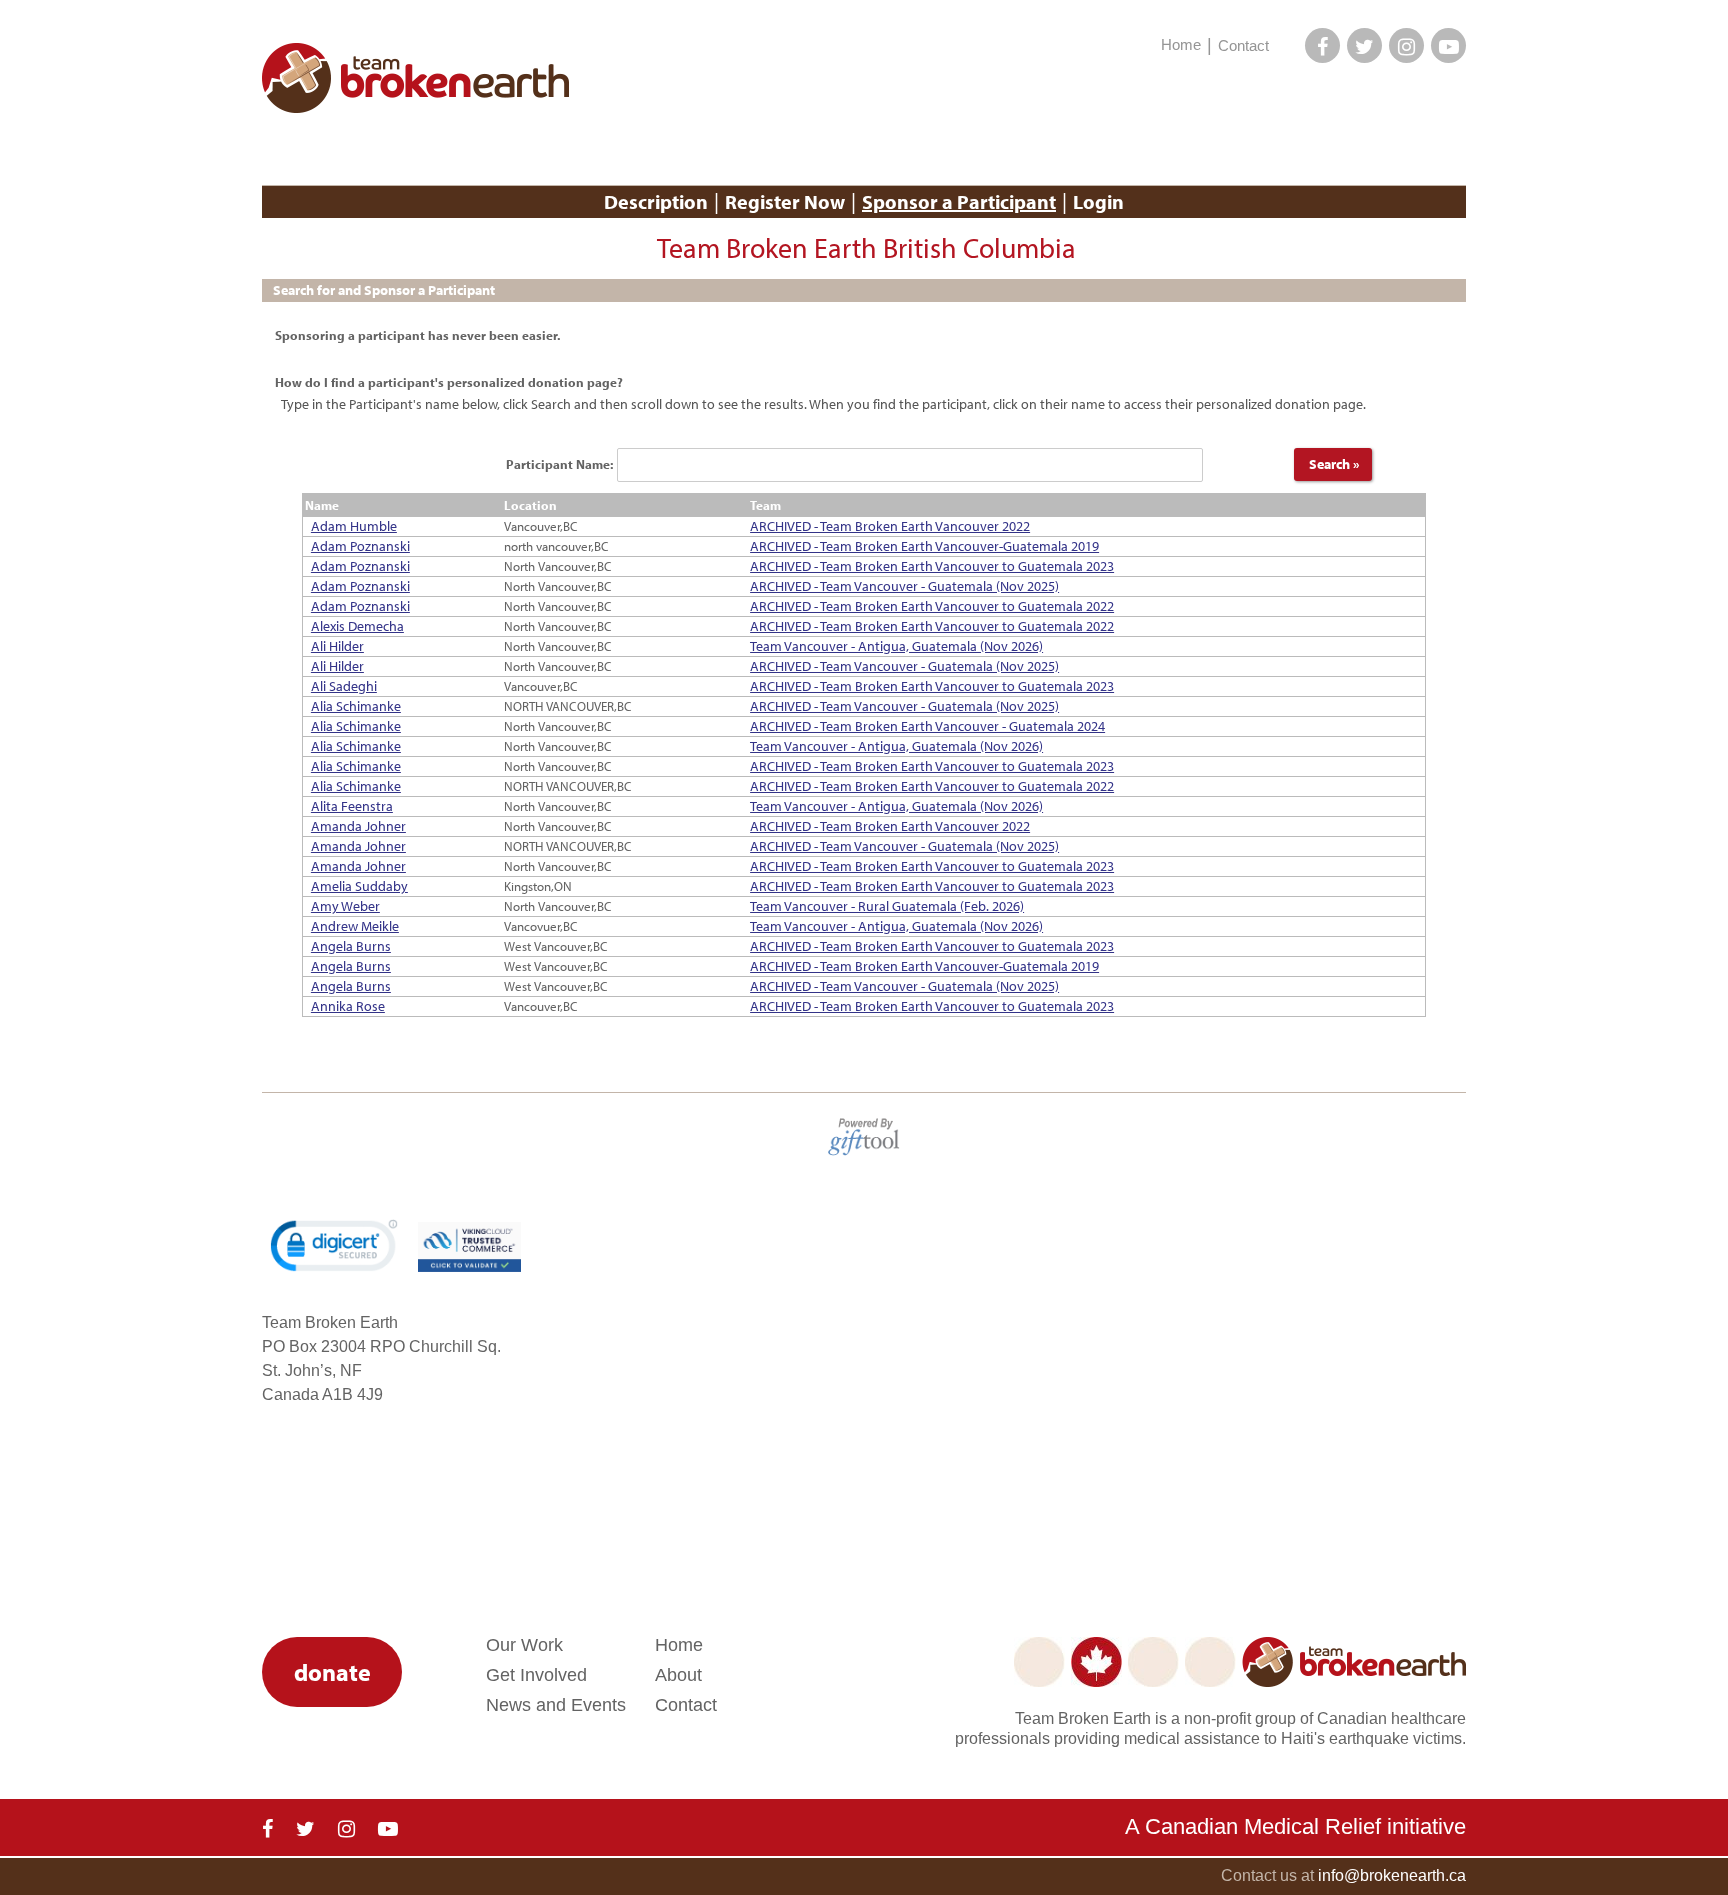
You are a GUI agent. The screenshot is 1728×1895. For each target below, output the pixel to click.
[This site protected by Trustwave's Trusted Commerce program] (469, 1247)
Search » (1333, 464)
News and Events (556, 1705)
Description (656, 201)
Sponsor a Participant (959, 201)
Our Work (524, 1645)
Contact (1243, 45)
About (678, 1675)
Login (1098, 201)
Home (1181, 44)
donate (332, 1672)
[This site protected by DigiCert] (334, 1245)
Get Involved (536, 1675)
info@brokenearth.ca (1392, 1875)
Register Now (785, 201)
